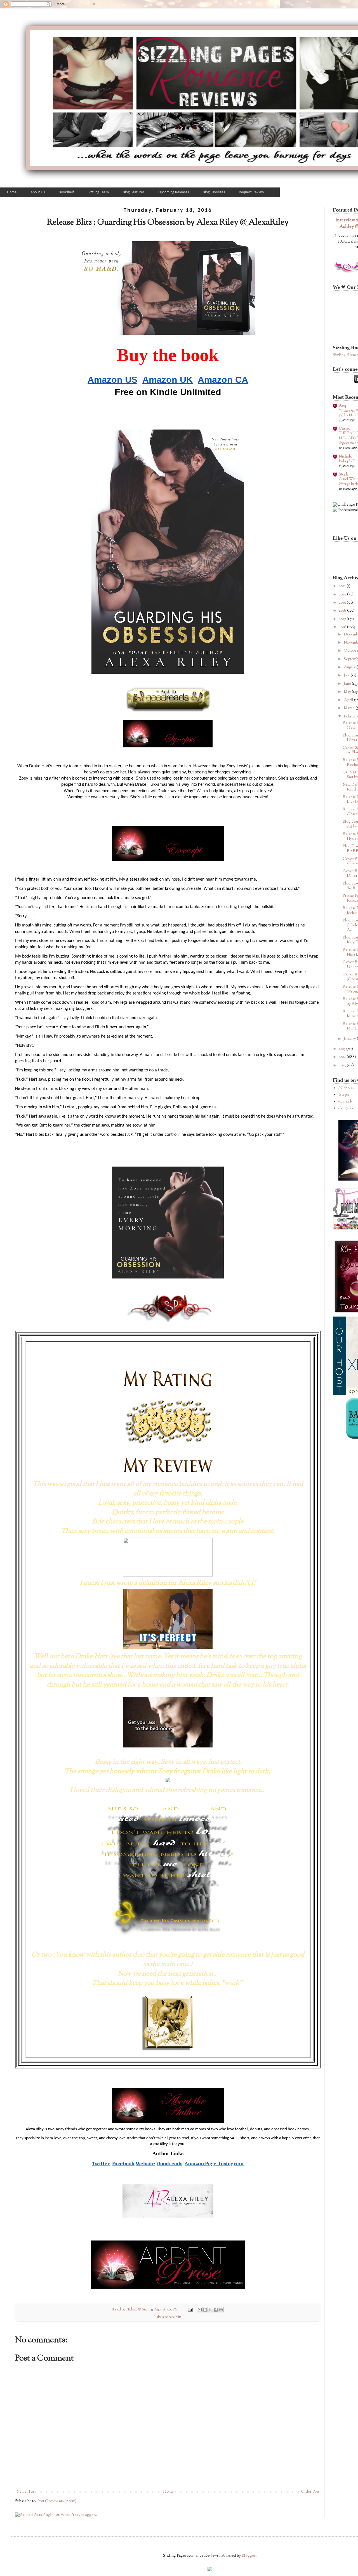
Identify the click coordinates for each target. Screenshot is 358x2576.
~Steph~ (344, 1095)
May (348, 692)
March (350, 708)
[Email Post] (190, 2310)
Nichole (345, 457)
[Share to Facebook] (216, 2310)
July (347, 675)
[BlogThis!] (205, 2310)
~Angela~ (345, 1108)
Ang (343, 406)
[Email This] (200, 2310)
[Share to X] (210, 2310)
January (350, 1039)
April (349, 700)
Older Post (310, 2492)
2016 (343, 627)
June (348, 684)
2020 (343, 595)
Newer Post (26, 2492)
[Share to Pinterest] (221, 2310)
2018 (343, 611)
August (350, 667)
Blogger (249, 2556)
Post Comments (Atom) (57, 2501)
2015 (343, 1049)
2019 (343, 603)
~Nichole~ (346, 1088)
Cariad (345, 429)
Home (168, 2492)
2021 (343, 586)
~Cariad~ (345, 1102)
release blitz (173, 2317)
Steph (343, 475)
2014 (343, 1057)
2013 (343, 1066)
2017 (343, 619)
